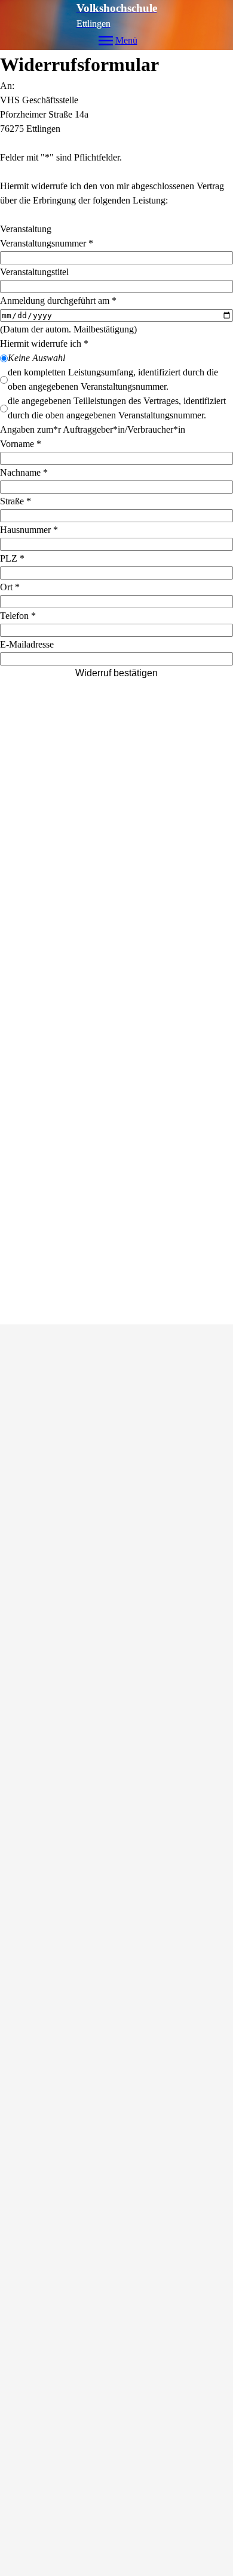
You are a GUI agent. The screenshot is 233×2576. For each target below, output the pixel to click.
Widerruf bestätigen (116, 673)
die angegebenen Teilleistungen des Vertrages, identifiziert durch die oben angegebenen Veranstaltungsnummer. (117, 408)
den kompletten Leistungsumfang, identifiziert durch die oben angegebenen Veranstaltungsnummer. (113, 379)
